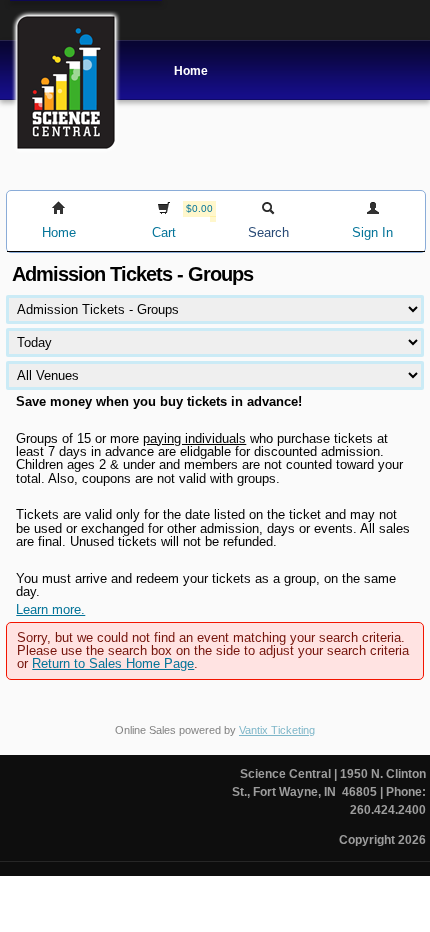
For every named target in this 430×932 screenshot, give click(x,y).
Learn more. (50, 609)
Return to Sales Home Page (113, 663)
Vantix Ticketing (277, 730)
